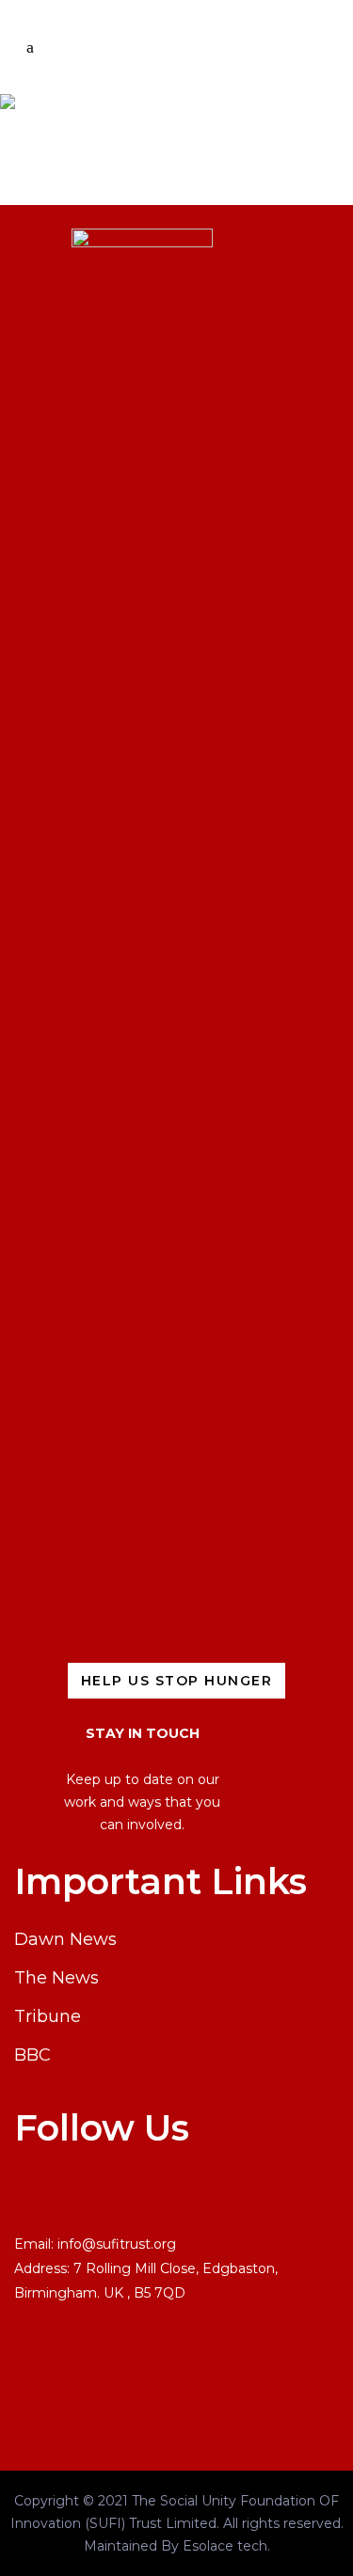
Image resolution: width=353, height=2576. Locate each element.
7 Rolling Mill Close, (138, 2268)
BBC (32, 2055)
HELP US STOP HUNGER (177, 1681)
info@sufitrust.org (117, 2244)
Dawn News (65, 1939)
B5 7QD (160, 2293)
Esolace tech (225, 2546)
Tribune (48, 2016)
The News (56, 1978)
